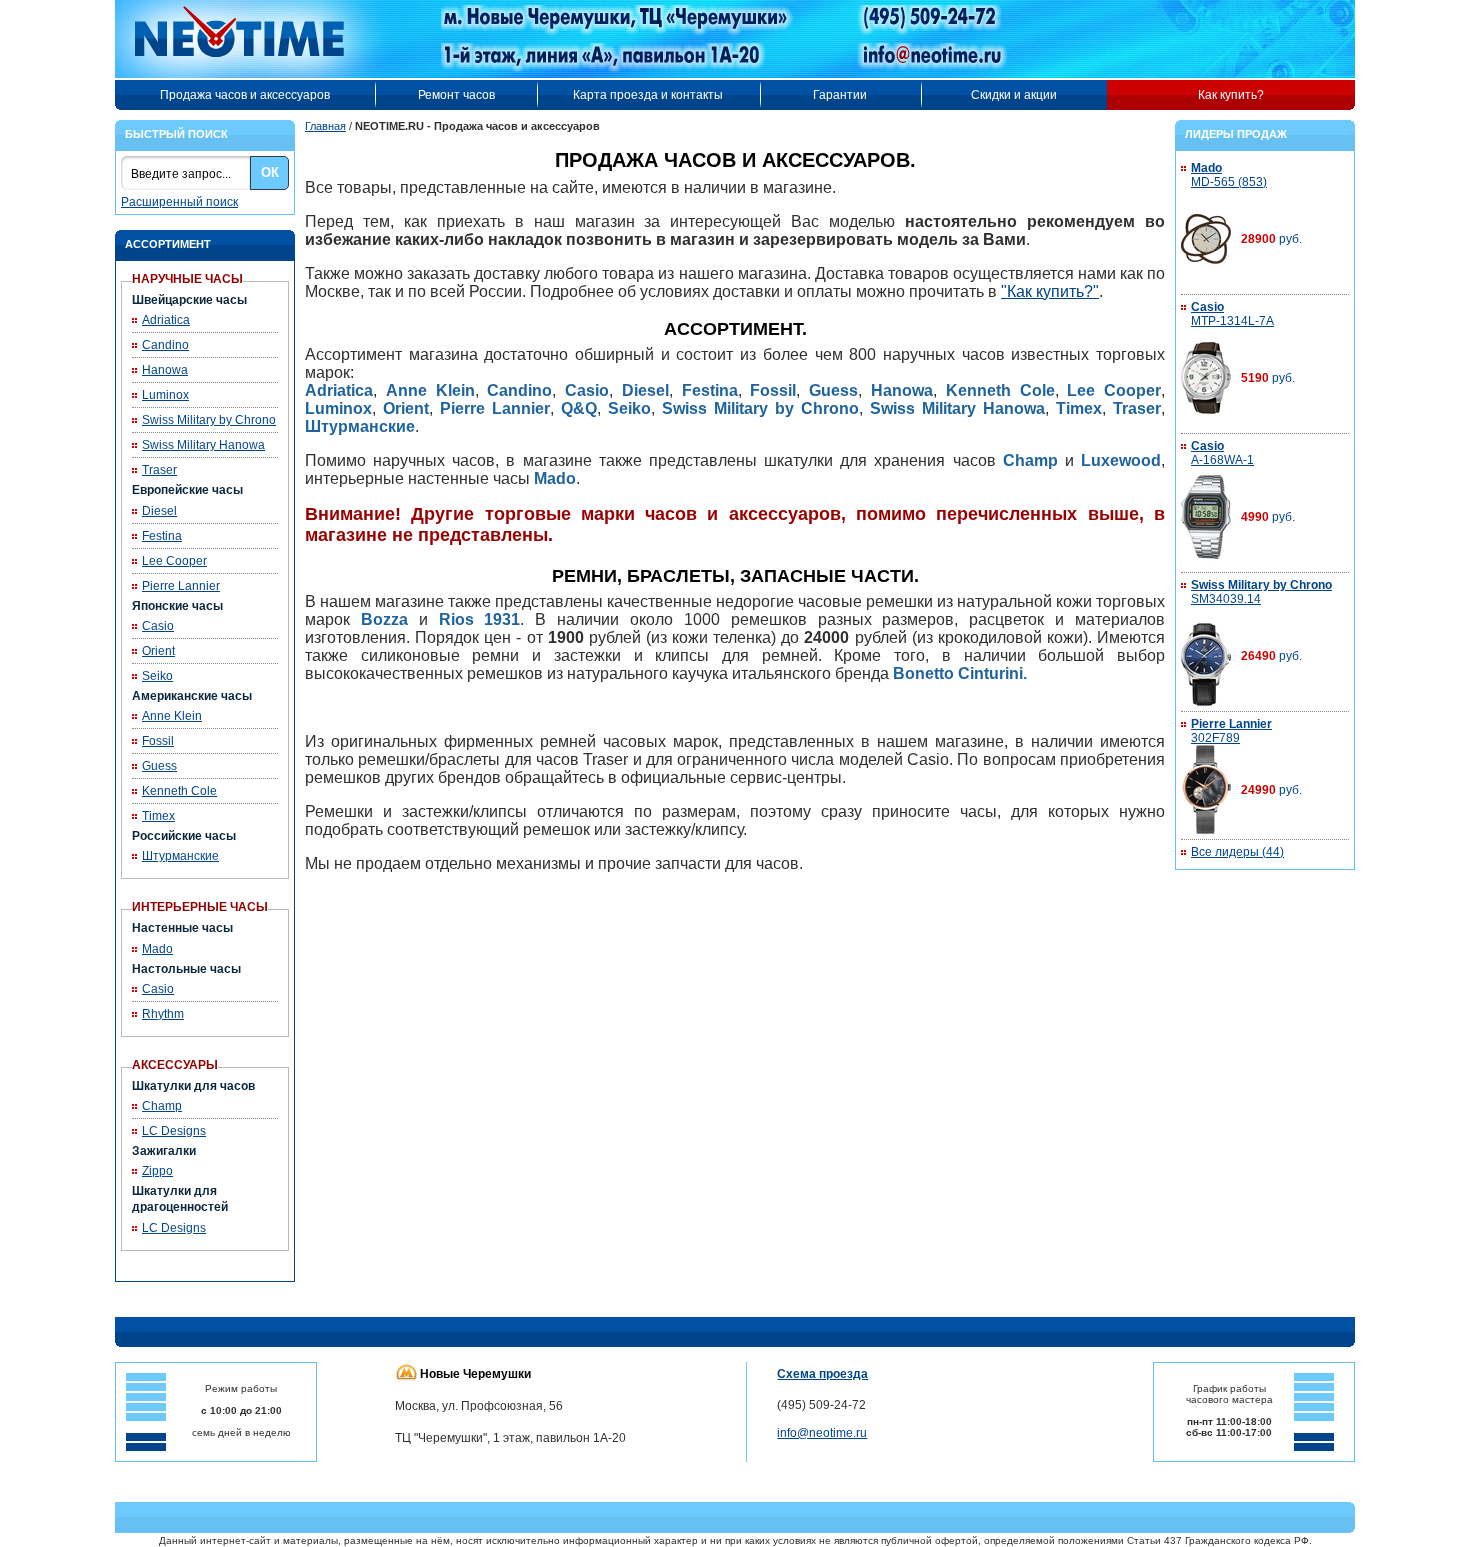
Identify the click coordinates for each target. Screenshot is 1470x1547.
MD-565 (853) (1229, 175)
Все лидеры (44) (1237, 852)
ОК (270, 172)
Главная (325, 126)
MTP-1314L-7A (1232, 314)
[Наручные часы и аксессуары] (253, 39)
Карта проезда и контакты (648, 95)
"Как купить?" (1050, 291)
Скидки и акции (1014, 95)
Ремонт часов (456, 95)
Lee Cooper (174, 561)
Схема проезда (822, 1374)
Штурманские (180, 856)
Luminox (165, 395)
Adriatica (166, 320)
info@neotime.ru (822, 1433)
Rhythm (163, 1014)
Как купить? (1231, 95)
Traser (159, 470)
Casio (158, 626)
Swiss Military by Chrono (209, 420)
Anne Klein (172, 716)
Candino (165, 345)
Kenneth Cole (179, 791)
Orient (158, 651)
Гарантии (840, 95)
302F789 (1231, 731)
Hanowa (165, 370)
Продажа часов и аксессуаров (245, 95)
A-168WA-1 (1222, 453)
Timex (158, 816)
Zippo (157, 1171)
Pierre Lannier (181, 586)
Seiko (157, 676)
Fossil (158, 741)
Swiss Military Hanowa (203, 445)
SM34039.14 (1261, 592)
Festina (162, 536)
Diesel (159, 511)
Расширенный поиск (179, 202)
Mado (157, 949)
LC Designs (174, 1131)
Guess (159, 766)
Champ (162, 1106)
